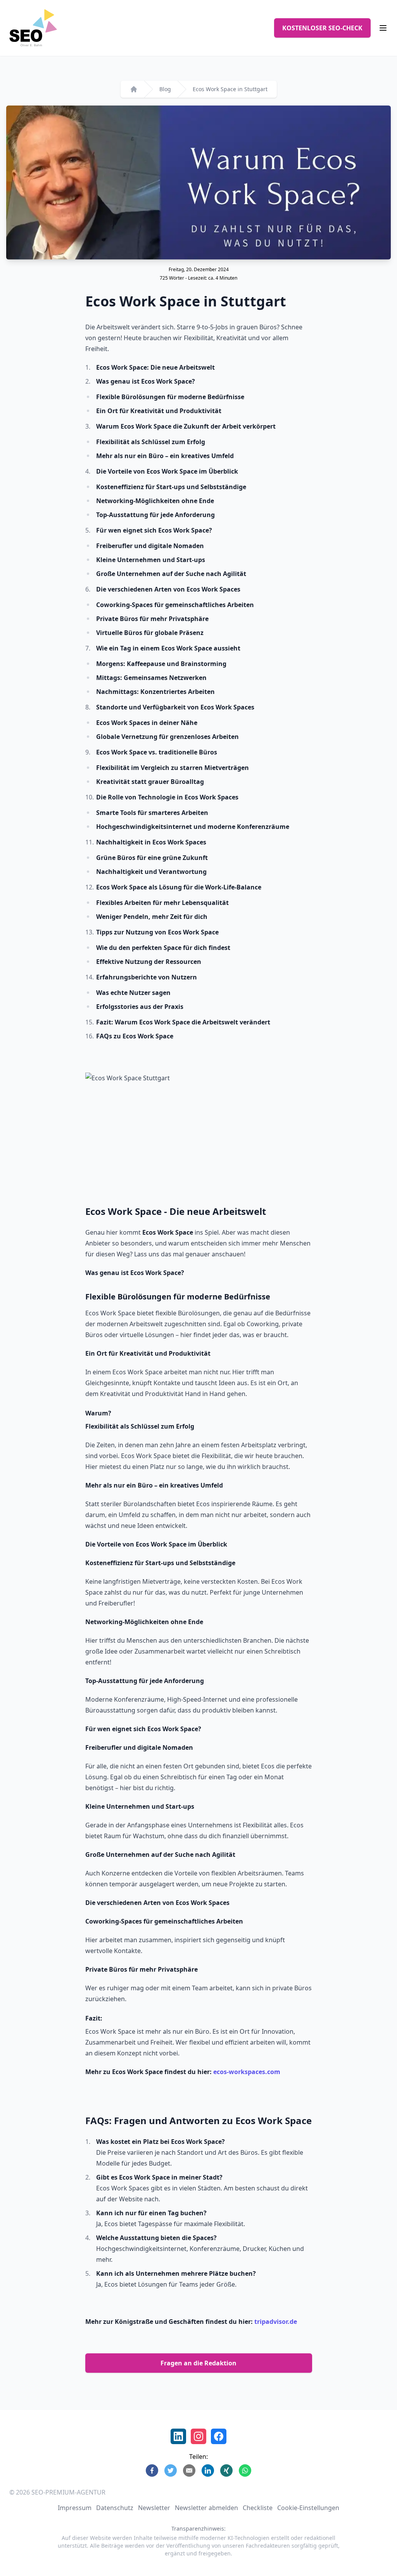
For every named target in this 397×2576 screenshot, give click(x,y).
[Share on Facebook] (152, 2470)
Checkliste (258, 2508)
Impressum (75, 2508)
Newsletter (154, 2508)
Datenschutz (115, 2508)
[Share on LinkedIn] (208, 2470)
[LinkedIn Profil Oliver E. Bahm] (178, 2436)
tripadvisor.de (276, 2322)
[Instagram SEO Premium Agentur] (198, 2436)
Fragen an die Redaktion (198, 2363)
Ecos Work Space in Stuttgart (230, 89)
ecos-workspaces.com (247, 2072)
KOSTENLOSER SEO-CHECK (322, 28)
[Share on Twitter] (171, 2470)
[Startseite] (134, 89)
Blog (165, 89)
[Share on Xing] (226, 2470)
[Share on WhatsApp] (245, 2470)
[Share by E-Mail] (189, 2470)
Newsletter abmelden (206, 2508)
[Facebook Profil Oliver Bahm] (219, 2436)
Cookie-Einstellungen (308, 2508)
